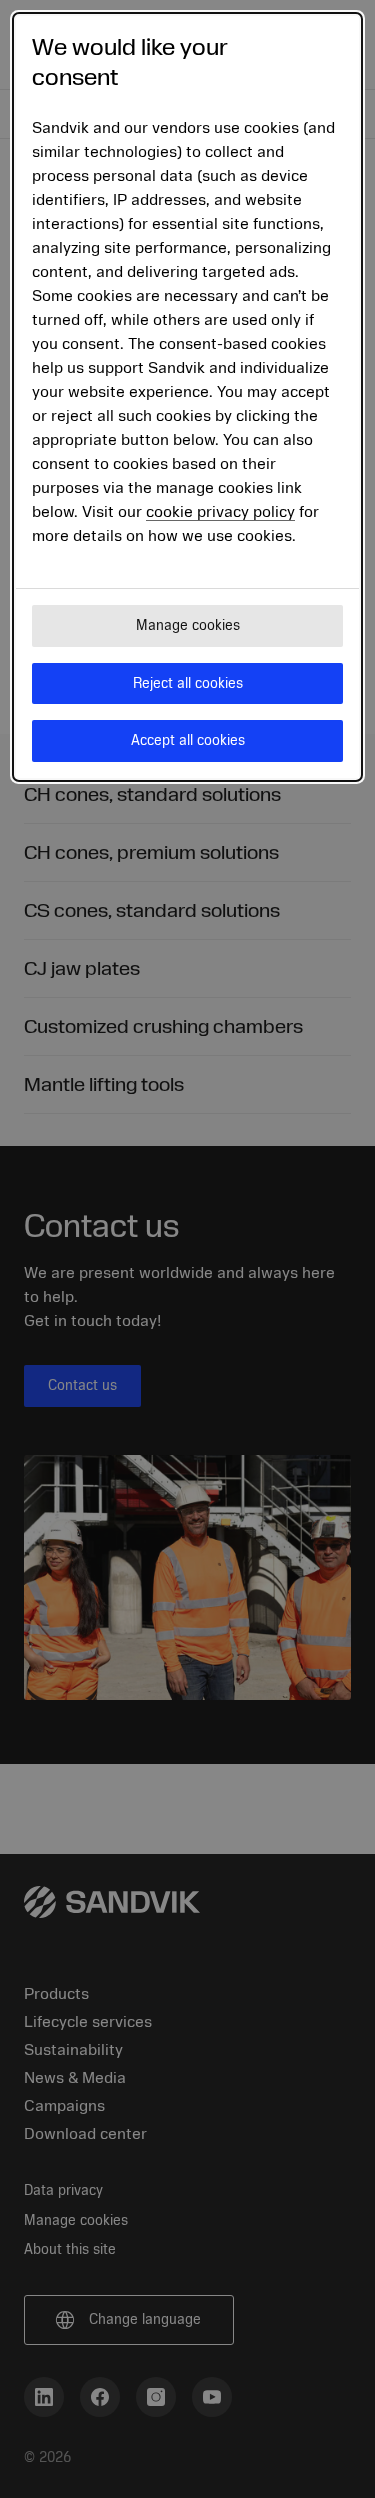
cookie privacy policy (220, 512)
